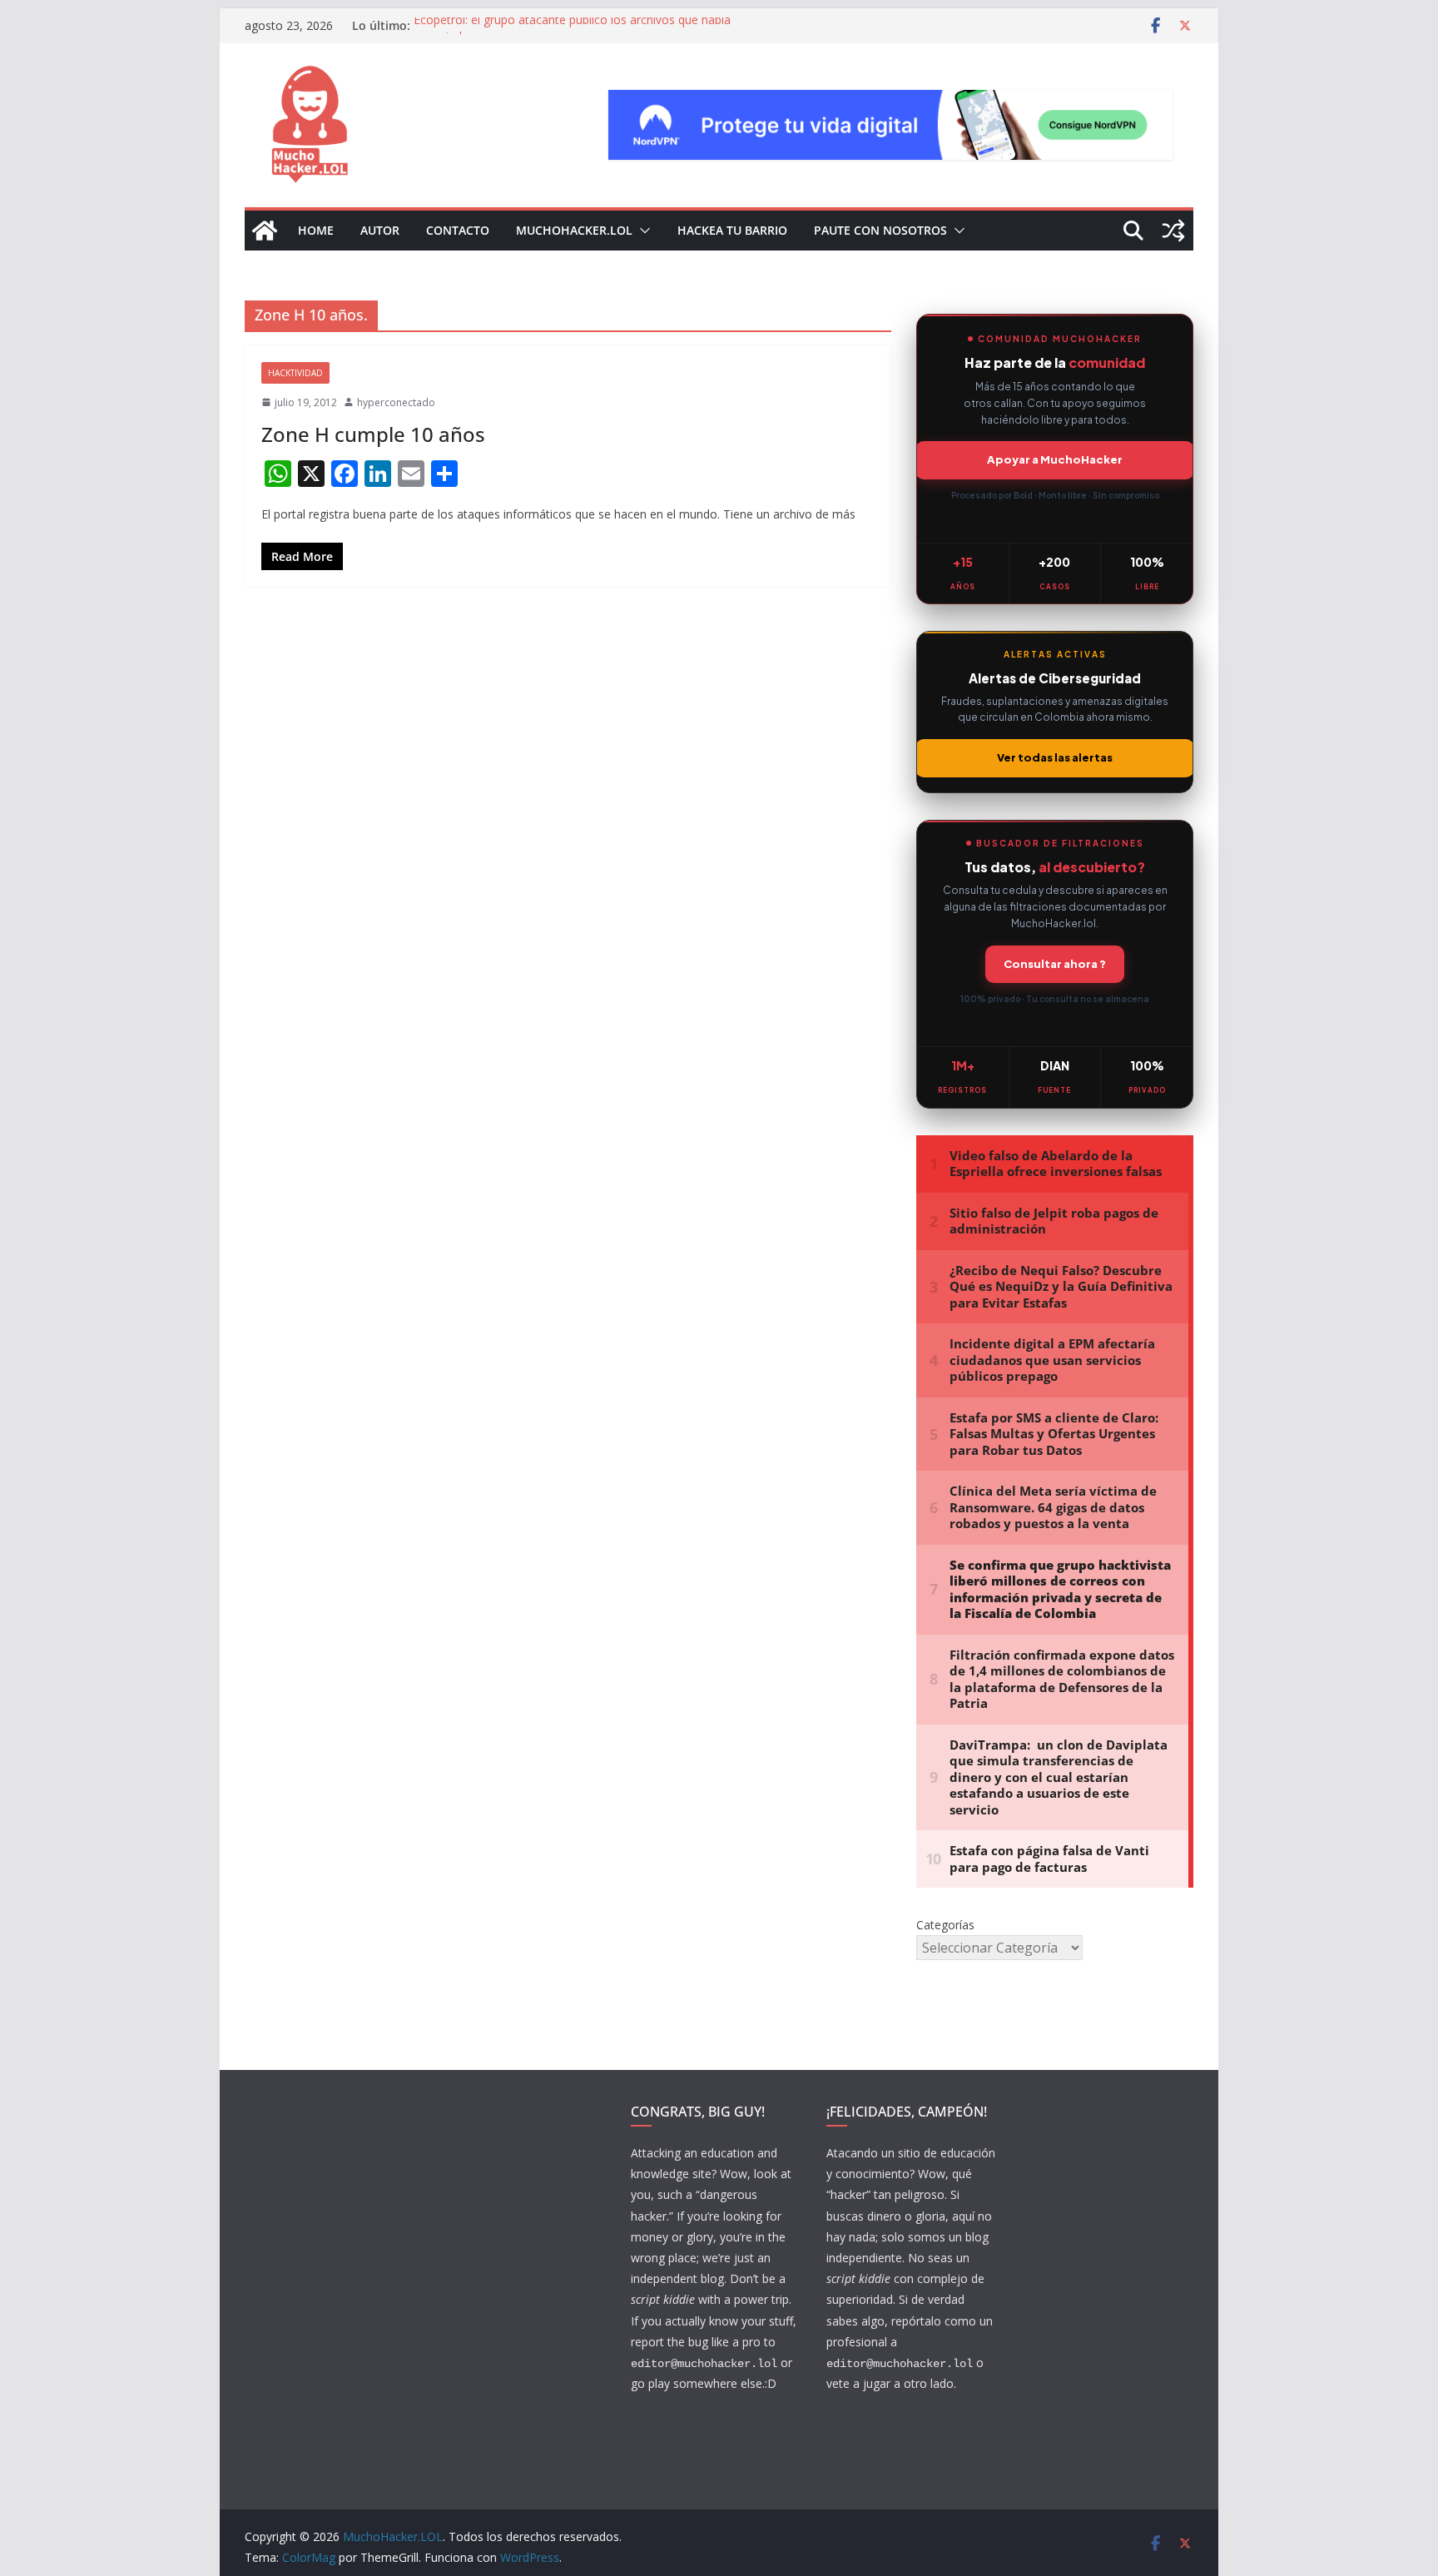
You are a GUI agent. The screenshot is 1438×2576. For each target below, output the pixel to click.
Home (316, 230)
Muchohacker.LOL (574, 230)
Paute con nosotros (880, 230)
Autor (380, 230)
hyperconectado (396, 402)
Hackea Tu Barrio (732, 230)
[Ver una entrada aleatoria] (1173, 231)
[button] (642, 231)
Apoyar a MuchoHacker (1055, 459)
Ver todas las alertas (1055, 757)
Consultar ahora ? (1055, 964)
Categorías (945, 1925)
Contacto (458, 230)
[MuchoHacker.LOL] (265, 231)
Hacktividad (295, 373)
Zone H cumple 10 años (373, 434)
